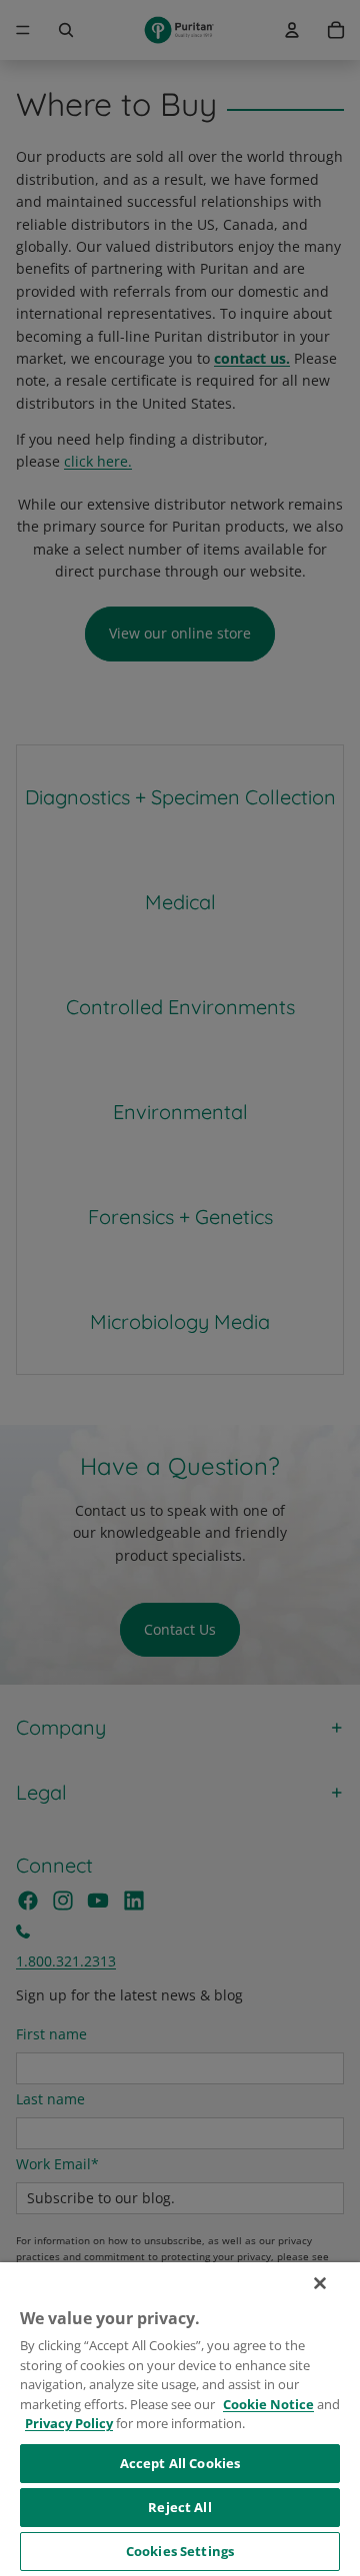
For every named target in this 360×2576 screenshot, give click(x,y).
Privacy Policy (69, 2423)
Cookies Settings (180, 2551)
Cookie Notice (268, 2404)
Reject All (179, 2507)
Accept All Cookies (180, 2463)
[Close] (320, 2283)
